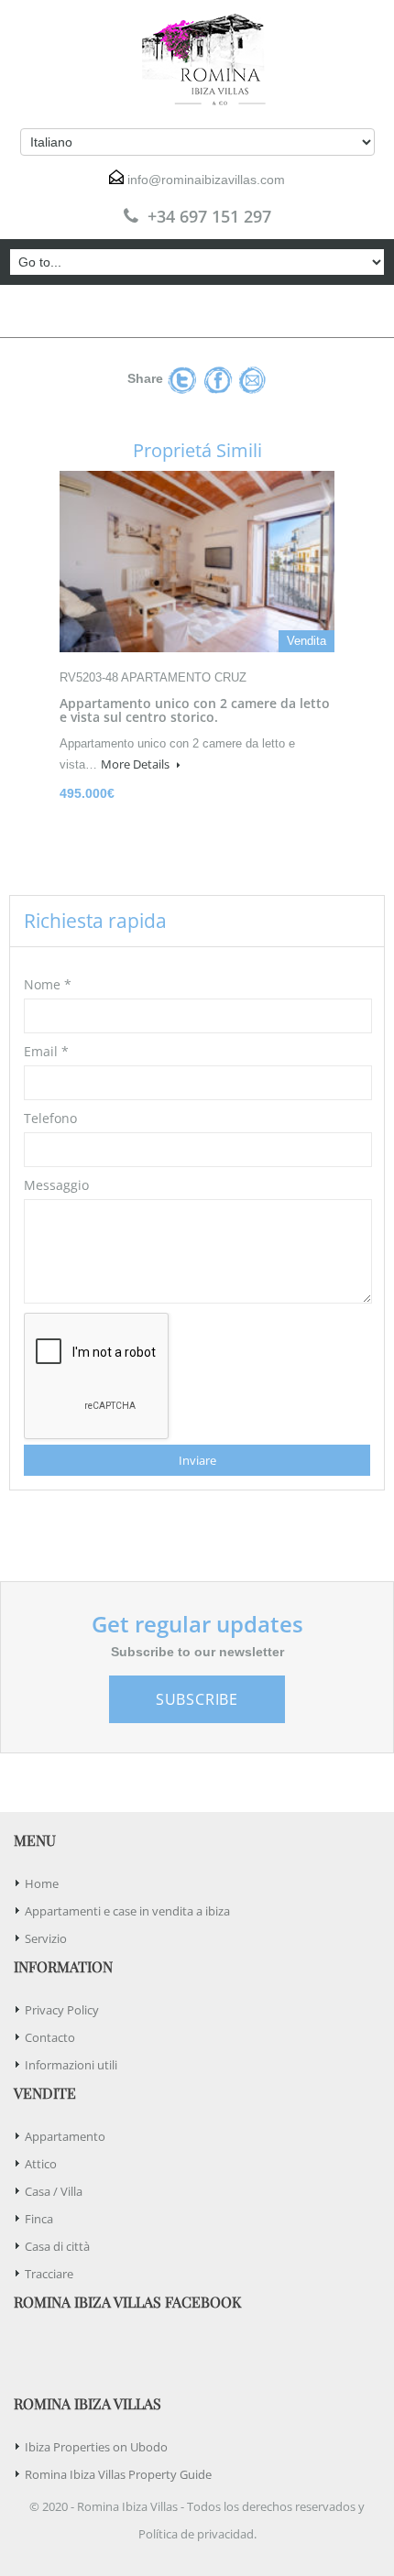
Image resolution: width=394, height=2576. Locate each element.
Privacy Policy (62, 2010)
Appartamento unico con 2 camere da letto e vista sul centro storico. (195, 710)
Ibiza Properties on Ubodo (96, 2447)
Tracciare (49, 2274)
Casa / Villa (54, 2191)
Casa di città (57, 2246)
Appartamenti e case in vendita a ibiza (127, 1911)
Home (42, 1883)
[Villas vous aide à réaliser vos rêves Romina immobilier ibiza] (197, 60)
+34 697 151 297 (209, 216)
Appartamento (65, 2136)
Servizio (46, 1938)
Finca (39, 2219)
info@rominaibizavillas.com (206, 180)
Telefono (50, 1118)
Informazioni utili (71, 2065)
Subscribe (197, 1699)
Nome (48, 984)
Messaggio (56, 1185)
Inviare (197, 1460)
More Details (137, 764)
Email (46, 1051)
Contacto (50, 2037)
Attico (41, 2164)
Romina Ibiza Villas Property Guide (118, 2474)
